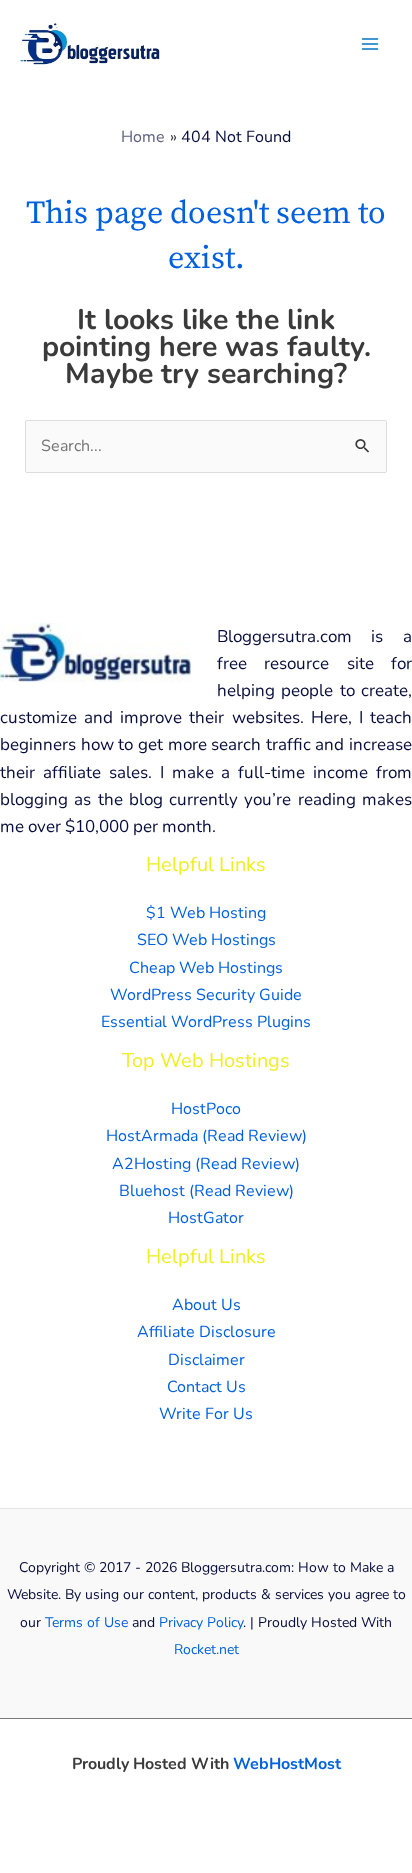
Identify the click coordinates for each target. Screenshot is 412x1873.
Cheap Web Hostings (206, 968)
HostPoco (206, 1109)
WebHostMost (287, 1764)
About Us (206, 1305)
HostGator (206, 1218)
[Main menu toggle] (370, 44)
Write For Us (206, 1414)
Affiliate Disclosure (206, 1332)
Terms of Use (86, 1622)
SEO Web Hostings (206, 940)
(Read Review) (254, 1136)
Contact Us (206, 1387)
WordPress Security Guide (206, 995)
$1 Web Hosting (206, 913)
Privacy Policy (201, 1622)
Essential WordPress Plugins (206, 1022)
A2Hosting (151, 1164)
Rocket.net (206, 1649)
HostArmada (152, 1136)
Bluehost (152, 1191)
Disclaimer (206, 1360)
